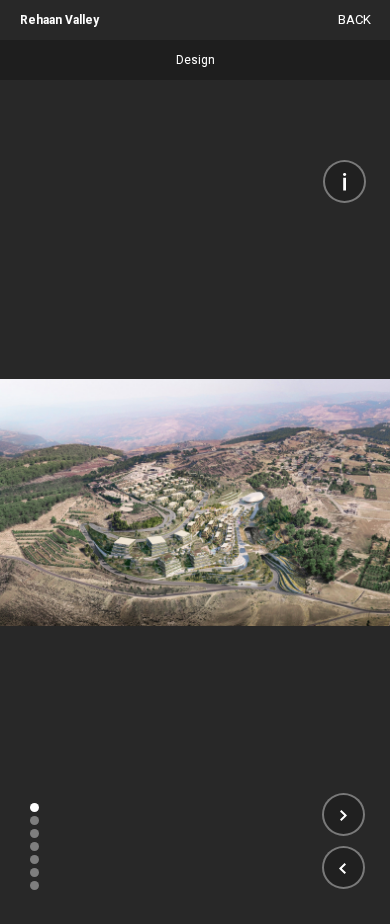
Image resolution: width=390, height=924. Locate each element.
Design (195, 60)
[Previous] (343, 867)
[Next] (343, 814)
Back (354, 19)
